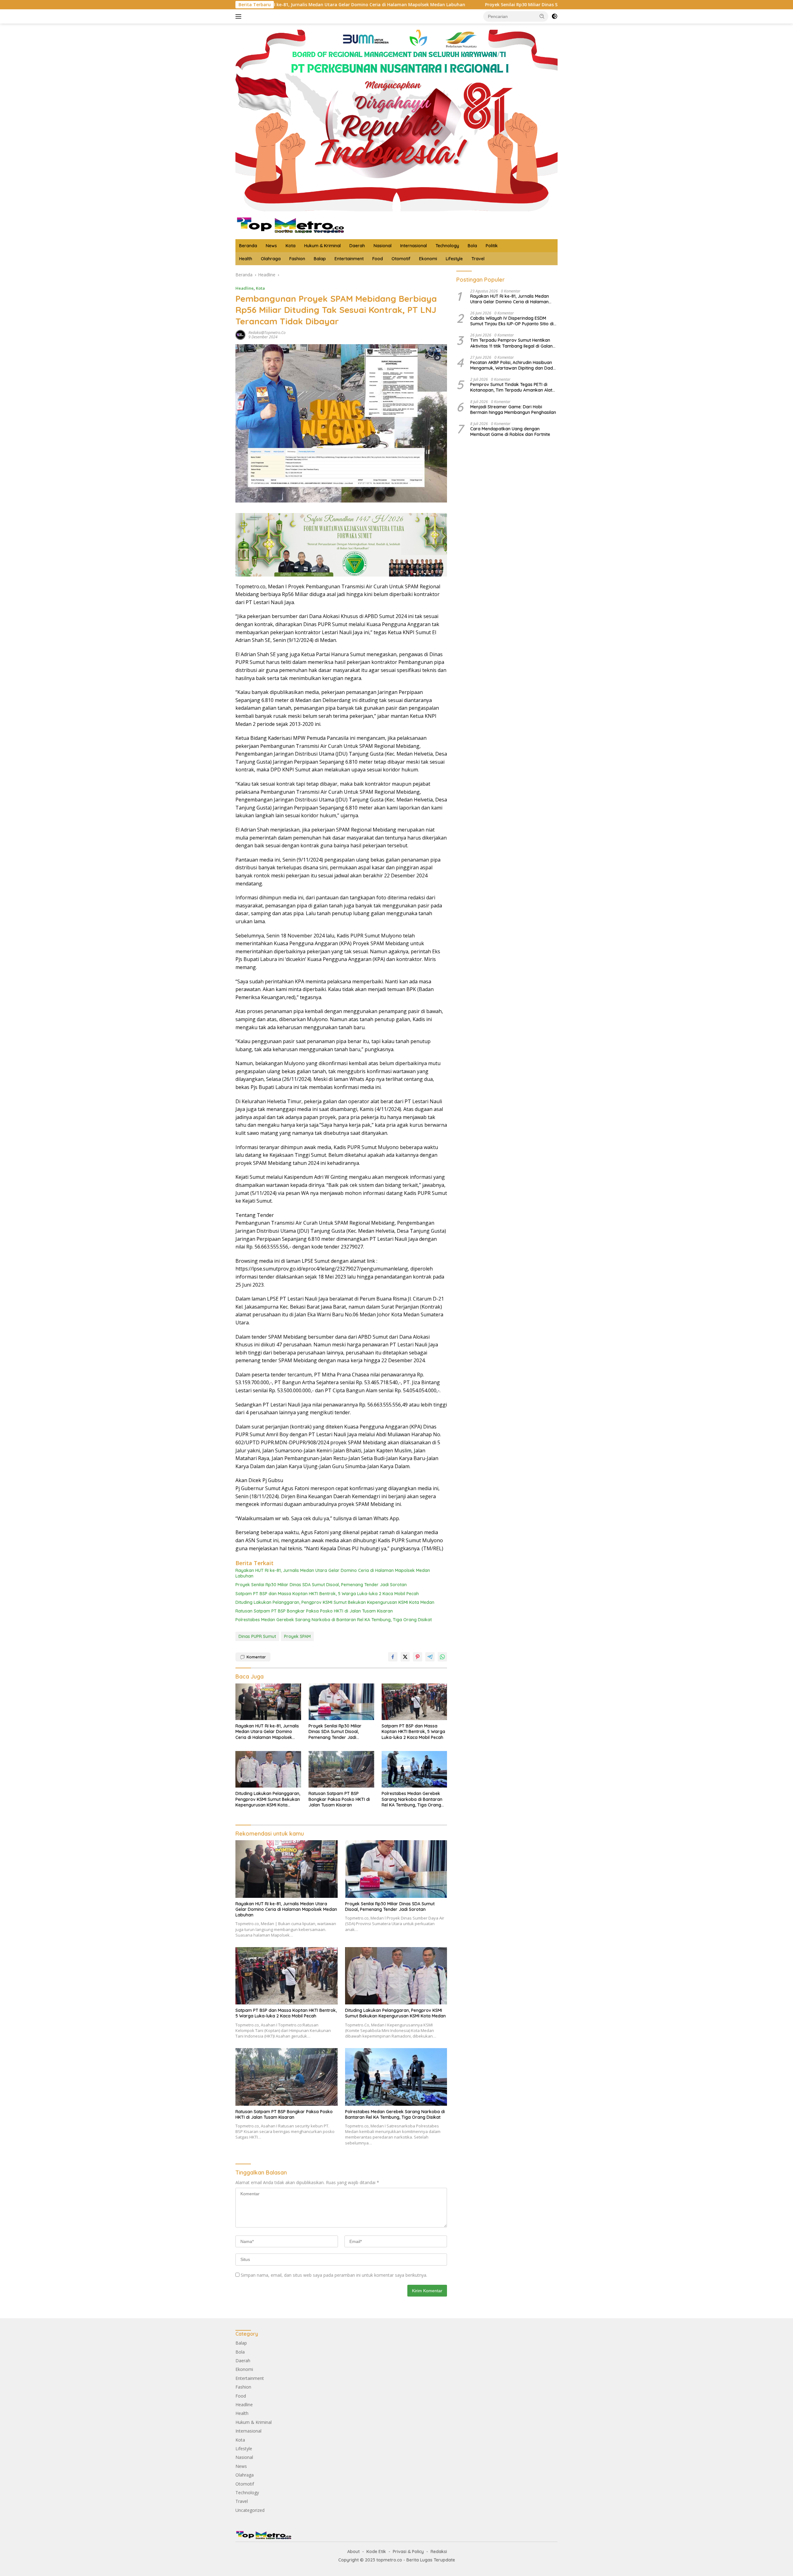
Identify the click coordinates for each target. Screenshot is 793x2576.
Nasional (383, 246)
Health (246, 259)
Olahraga (271, 259)
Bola (472, 246)
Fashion (297, 259)
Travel (478, 259)
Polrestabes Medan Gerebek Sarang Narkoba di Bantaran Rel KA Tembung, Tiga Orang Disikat (334, 1620)
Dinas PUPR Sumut (257, 1636)
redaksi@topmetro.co (267, 333)
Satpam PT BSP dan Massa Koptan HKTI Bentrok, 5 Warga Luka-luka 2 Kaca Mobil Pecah (327, 1594)
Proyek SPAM (297, 1636)
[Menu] (240, 16)
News (271, 246)
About (353, 2552)
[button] (542, 16)
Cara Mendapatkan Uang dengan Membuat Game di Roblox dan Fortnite (510, 432)
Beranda (248, 246)
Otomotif (401, 259)
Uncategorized (250, 2510)
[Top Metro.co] (290, 225)
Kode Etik (376, 2552)
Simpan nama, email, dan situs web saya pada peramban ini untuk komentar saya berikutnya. (334, 2275)
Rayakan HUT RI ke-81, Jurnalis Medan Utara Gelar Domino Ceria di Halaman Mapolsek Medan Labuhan (333, 1573)
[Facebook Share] (393, 1657)
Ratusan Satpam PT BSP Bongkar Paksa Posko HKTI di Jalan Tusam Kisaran (314, 1611)
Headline (245, 288)
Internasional (414, 246)
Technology (447, 246)
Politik (492, 246)
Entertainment (349, 259)
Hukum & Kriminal (322, 246)
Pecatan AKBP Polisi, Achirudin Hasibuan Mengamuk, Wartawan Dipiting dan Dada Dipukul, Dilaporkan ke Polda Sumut (513, 365)
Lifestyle (454, 259)
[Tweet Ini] (405, 1657)
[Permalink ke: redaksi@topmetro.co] (240, 334)
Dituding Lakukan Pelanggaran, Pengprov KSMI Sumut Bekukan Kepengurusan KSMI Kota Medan (335, 1602)
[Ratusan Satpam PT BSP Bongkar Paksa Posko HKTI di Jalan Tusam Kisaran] (341, 1769)
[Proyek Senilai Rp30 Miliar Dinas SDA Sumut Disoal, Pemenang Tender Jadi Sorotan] (341, 1702)
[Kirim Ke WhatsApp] (442, 1657)
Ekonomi (428, 259)
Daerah (357, 246)
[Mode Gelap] (554, 16)
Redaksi (439, 2552)
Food (378, 259)
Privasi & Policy (408, 2552)
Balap (320, 259)
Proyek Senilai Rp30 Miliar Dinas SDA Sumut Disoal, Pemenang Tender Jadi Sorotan (412, 5)
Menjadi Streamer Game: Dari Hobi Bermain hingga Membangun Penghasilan (513, 410)
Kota (291, 246)
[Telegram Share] (430, 1657)
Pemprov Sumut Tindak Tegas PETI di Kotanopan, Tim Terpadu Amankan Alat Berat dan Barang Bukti (511, 387)
